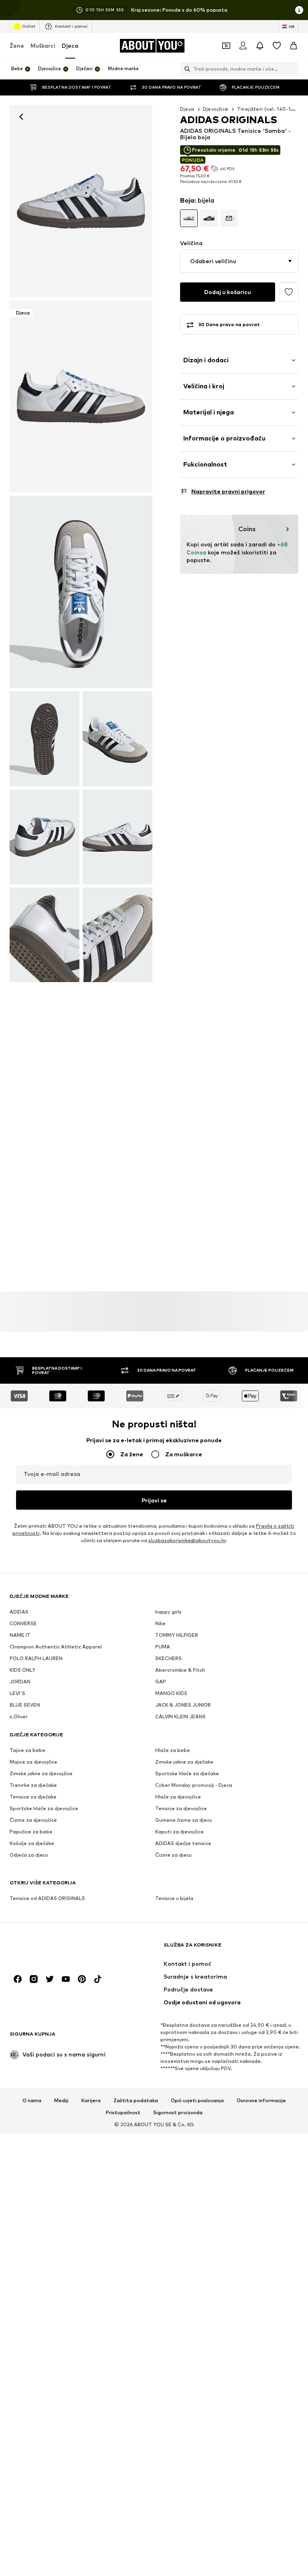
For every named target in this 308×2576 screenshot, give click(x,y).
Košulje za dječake (32, 1843)
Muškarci (43, 46)
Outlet (29, 26)
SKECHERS (168, 1658)
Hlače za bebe (173, 1750)
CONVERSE (23, 1623)
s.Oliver (19, 1716)
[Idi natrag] (21, 117)
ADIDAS (19, 1612)
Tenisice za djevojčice (181, 1808)
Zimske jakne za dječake (184, 1762)
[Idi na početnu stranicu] (53, 1949)
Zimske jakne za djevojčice (41, 1773)
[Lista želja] (277, 46)
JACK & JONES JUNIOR (183, 1705)
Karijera (91, 2101)
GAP (161, 1682)
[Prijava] (243, 46)
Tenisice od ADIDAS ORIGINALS (47, 1898)
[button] (239, 261)
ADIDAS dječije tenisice (183, 1843)
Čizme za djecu (173, 1855)
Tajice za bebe (27, 1750)
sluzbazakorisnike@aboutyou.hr (187, 1540)
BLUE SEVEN (25, 1705)
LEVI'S (17, 1693)
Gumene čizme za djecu (184, 1820)
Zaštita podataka (136, 2101)
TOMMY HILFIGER (177, 1635)
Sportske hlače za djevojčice (44, 1808)
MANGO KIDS (171, 1693)
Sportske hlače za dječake (187, 1773)
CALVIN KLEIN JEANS (180, 1716)
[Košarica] (294, 46)
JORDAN (20, 1682)
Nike (160, 1623)
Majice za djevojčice (33, 1762)
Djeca (70, 46)
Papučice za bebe (31, 1832)
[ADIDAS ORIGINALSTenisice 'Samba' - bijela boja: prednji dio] (81, 201)
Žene (17, 46)
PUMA (163, 1647)
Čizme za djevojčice (33, 1820)
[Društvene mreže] (18, 1979)
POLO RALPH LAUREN (36, 1658)
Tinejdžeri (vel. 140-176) (268, 109)
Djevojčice (216, 109)
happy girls (168, 1612)
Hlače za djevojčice (178, 1797)
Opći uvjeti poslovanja (197, 2101)
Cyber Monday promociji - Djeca (194, 1785)
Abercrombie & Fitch (180, 1670)
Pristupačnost (123, 2113)
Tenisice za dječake (33, 1797)
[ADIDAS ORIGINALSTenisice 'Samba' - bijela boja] (81, 592)
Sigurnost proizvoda (178, 2113)
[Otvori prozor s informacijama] (299, 10)
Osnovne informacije (261, 2101)
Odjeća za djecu (29, 1855)
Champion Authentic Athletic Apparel (56, 1647)
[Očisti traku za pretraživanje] (292, 69)
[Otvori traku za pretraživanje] (185, 69)
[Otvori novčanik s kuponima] (226, 46)
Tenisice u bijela (174, 1898)
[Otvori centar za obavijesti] (260, 46)
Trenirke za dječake (33, 1785)
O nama (32, 2101)
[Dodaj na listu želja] (289, 292)
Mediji (61, 2101)
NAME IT (20, 1635)
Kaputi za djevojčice (179, 1832)
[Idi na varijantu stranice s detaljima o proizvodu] (189, 218)
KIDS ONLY (22, 1670)
